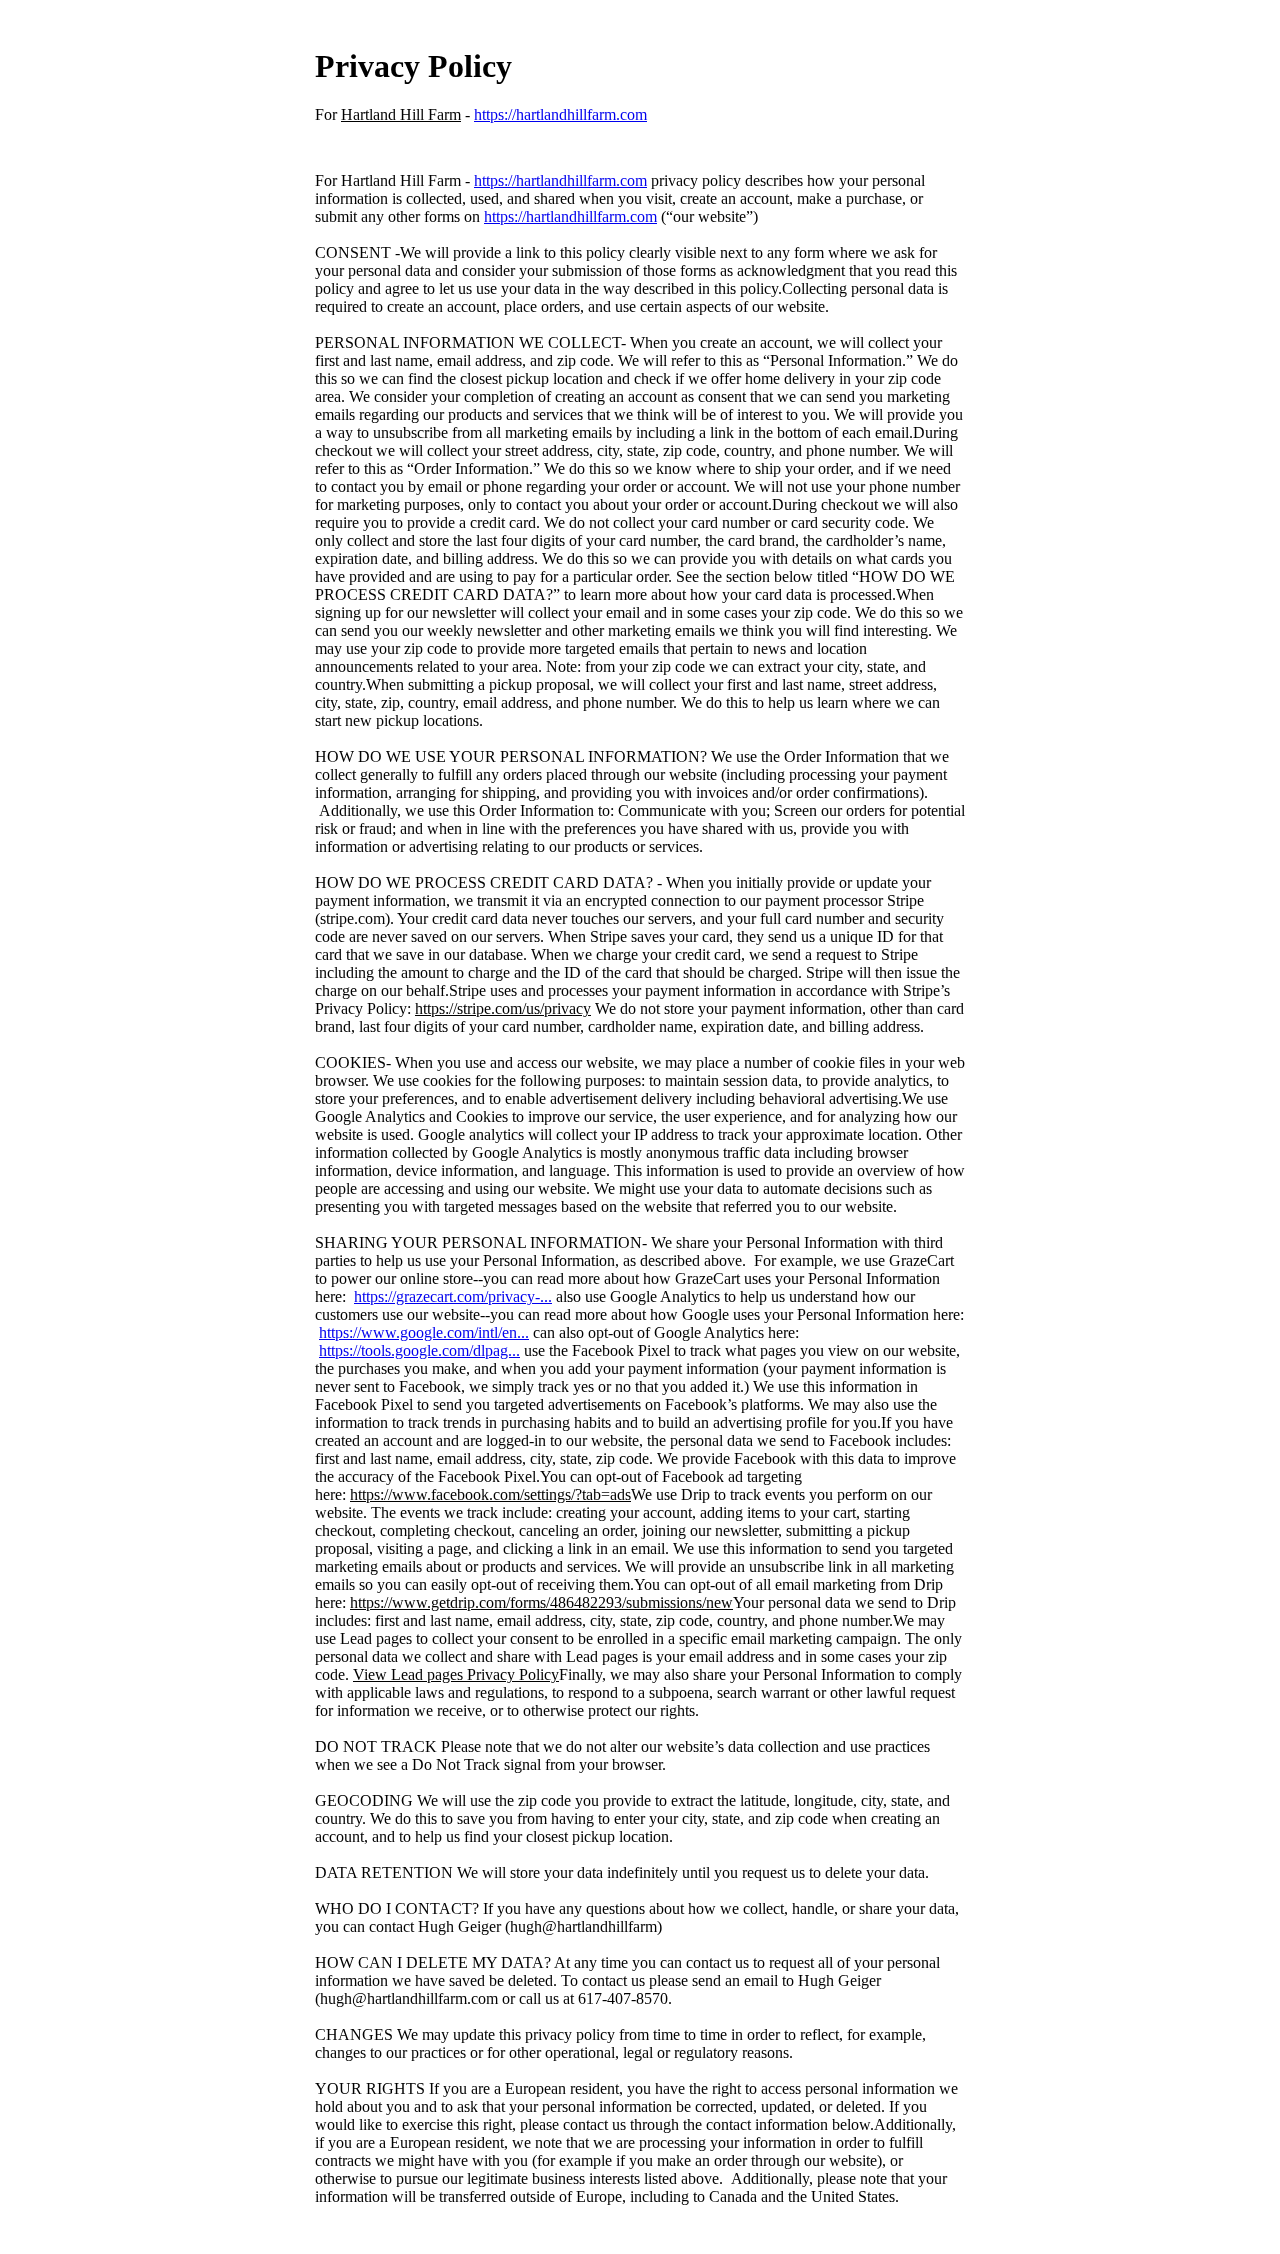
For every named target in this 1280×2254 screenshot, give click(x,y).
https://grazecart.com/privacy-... (453, 1296)
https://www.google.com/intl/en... (424, 1332)
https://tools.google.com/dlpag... (419, 1350)
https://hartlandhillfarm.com (560, 114)
